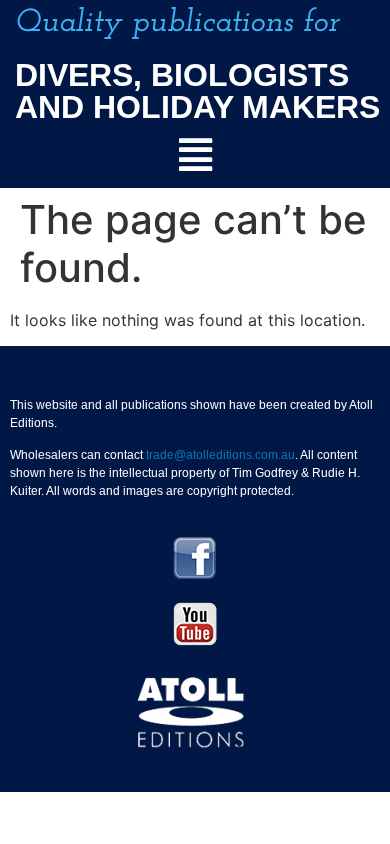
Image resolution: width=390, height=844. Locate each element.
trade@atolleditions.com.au (220, 455)
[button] (195, 155)
